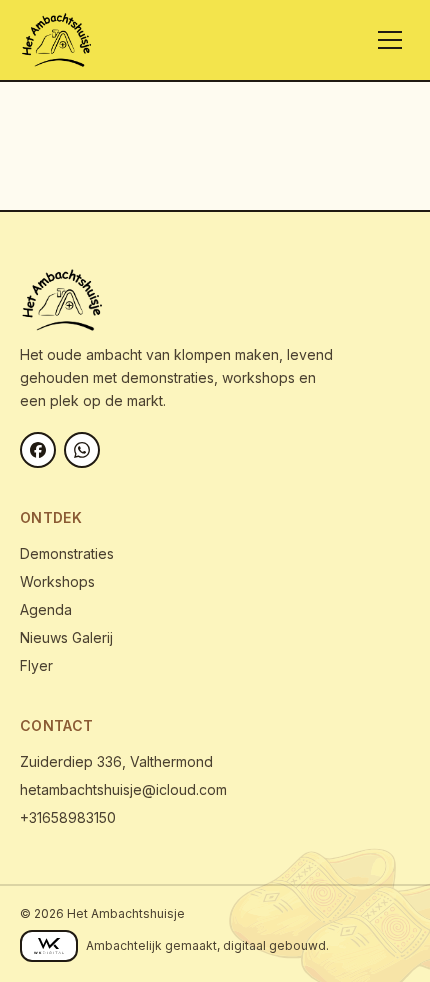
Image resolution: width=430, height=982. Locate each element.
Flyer (36, 665)
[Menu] (390, 40)
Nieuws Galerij (66, 637)
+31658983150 (68, 817)
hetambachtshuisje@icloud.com (123, 789)
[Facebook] (38, 450)
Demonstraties (67, 553)
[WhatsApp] (82, 450)
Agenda (46, 609)
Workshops (57, 581)
